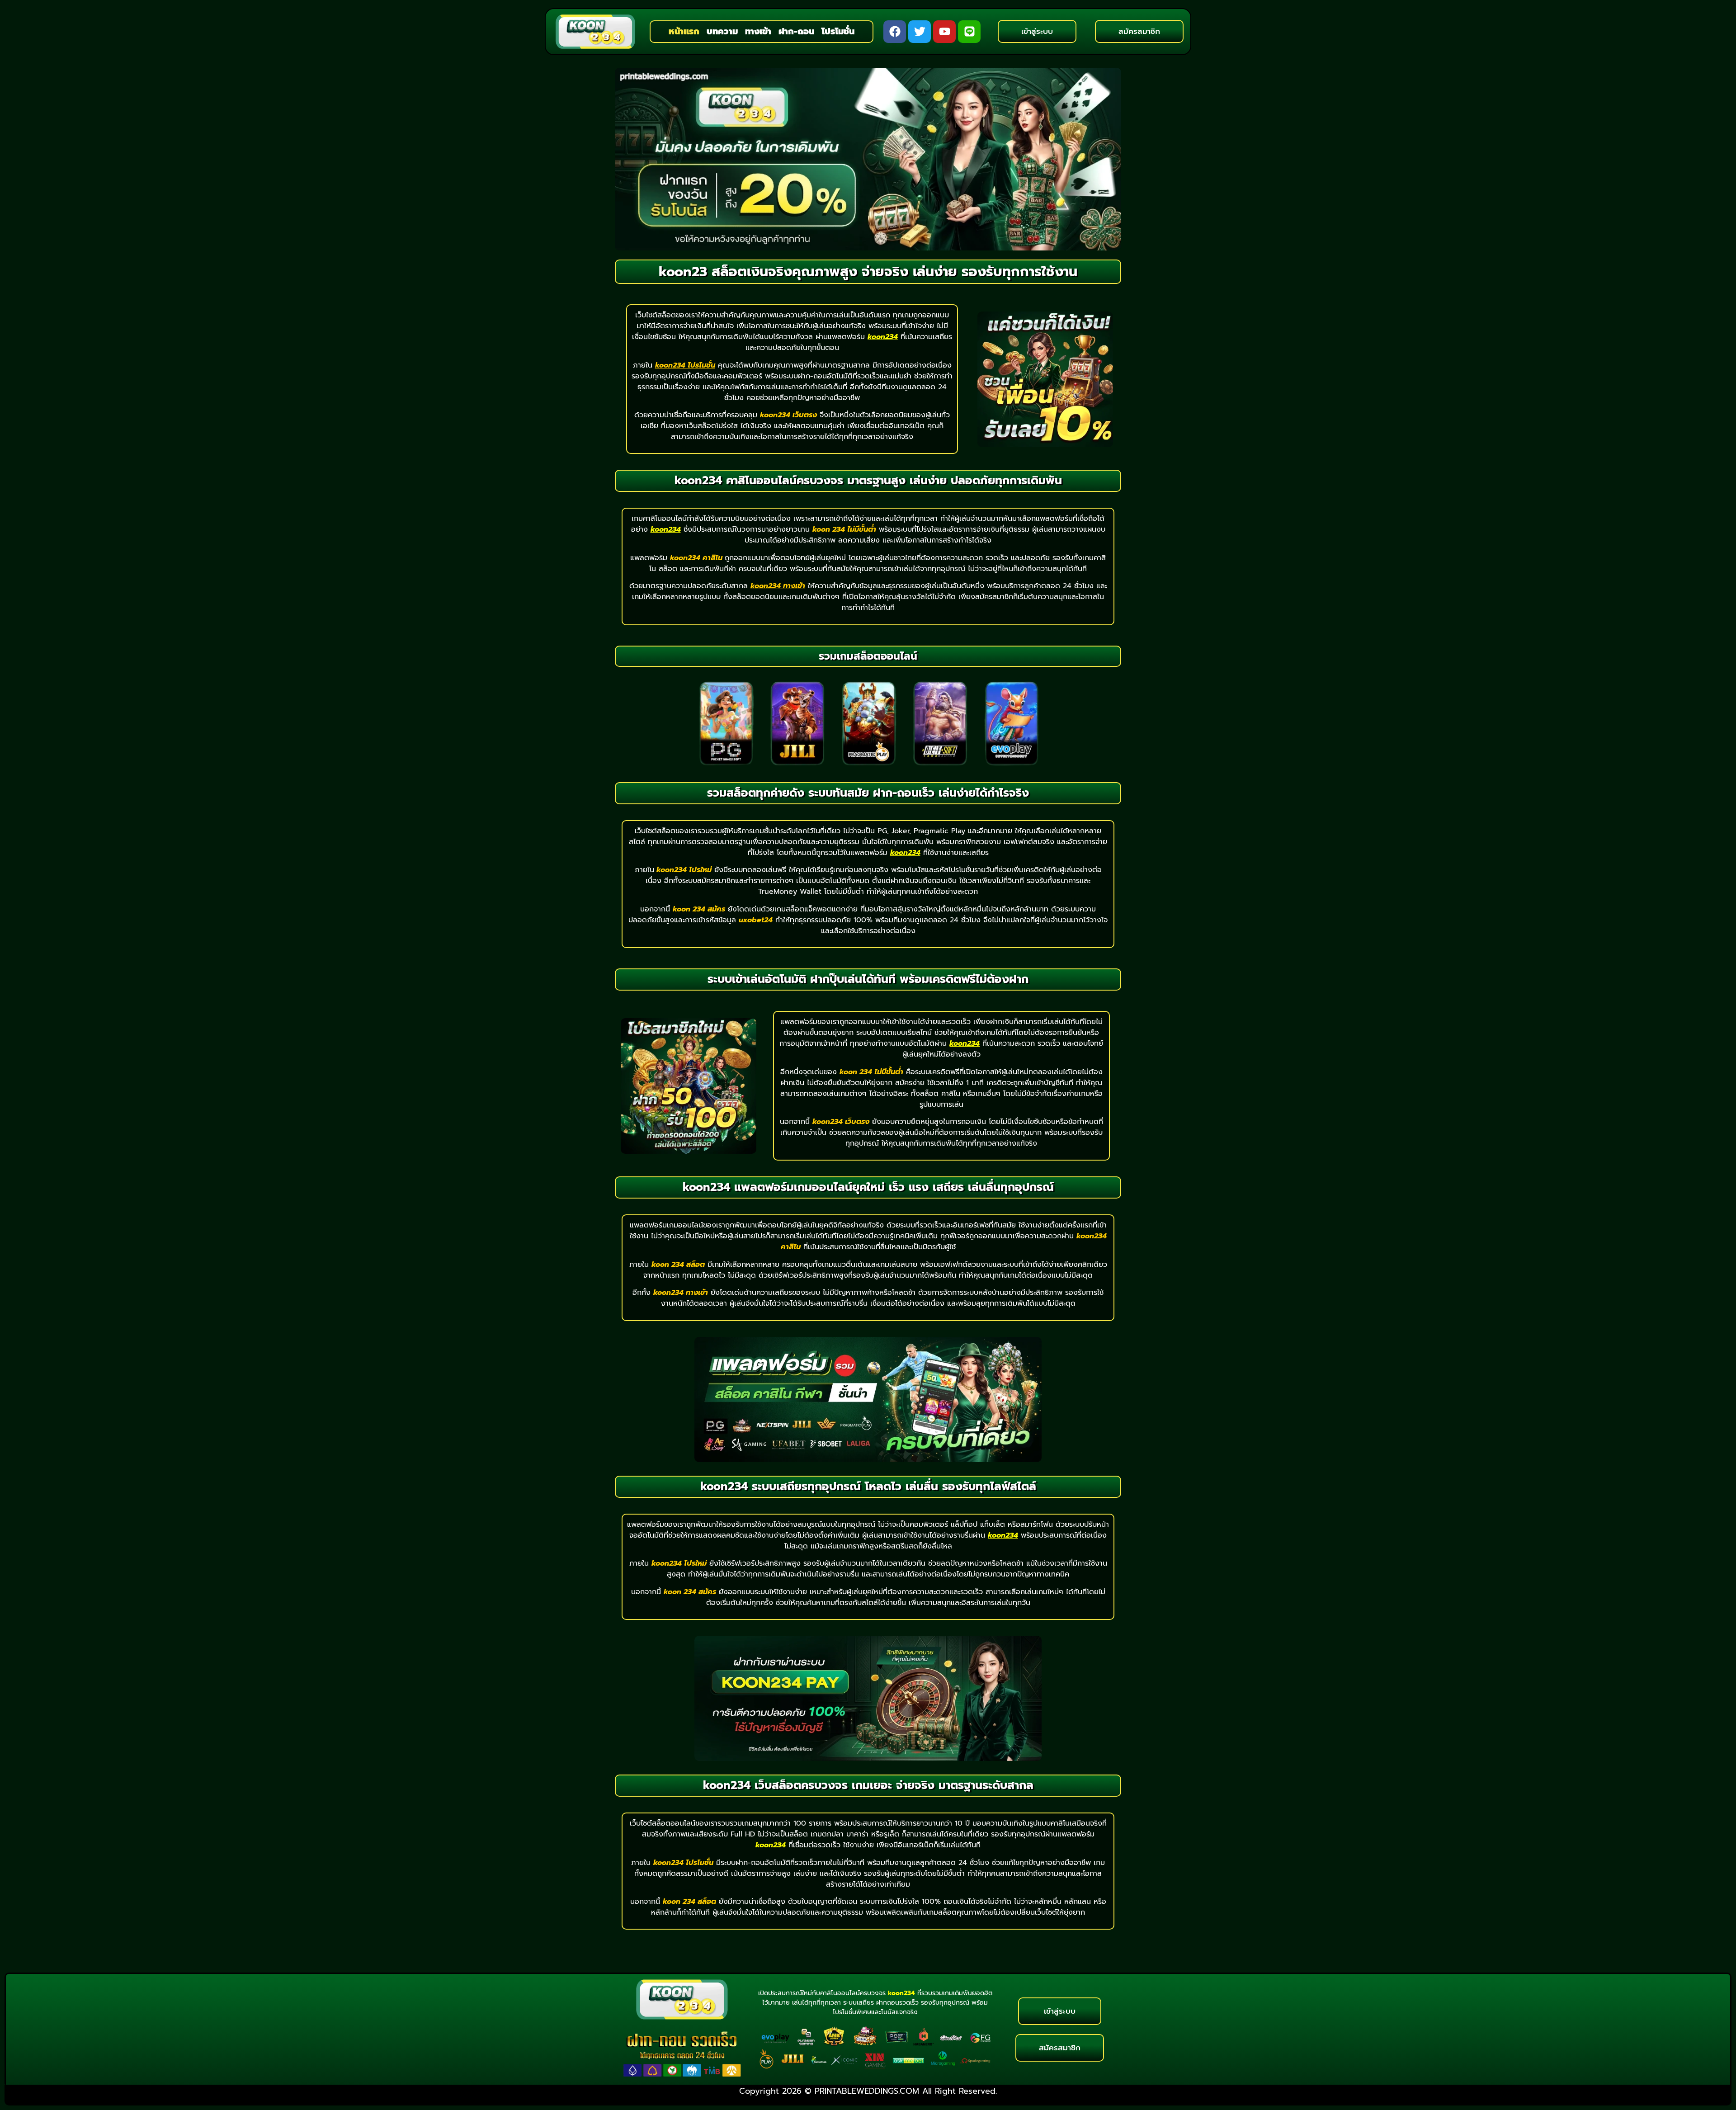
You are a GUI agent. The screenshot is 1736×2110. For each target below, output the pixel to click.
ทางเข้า (758, 31)
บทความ (722, 31)
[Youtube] (944, 32)
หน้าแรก (684, 31)
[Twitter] (920, 32)
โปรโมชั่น (838, 31)
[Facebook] (895, 32)
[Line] (969, 32)
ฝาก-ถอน (796, 31)
